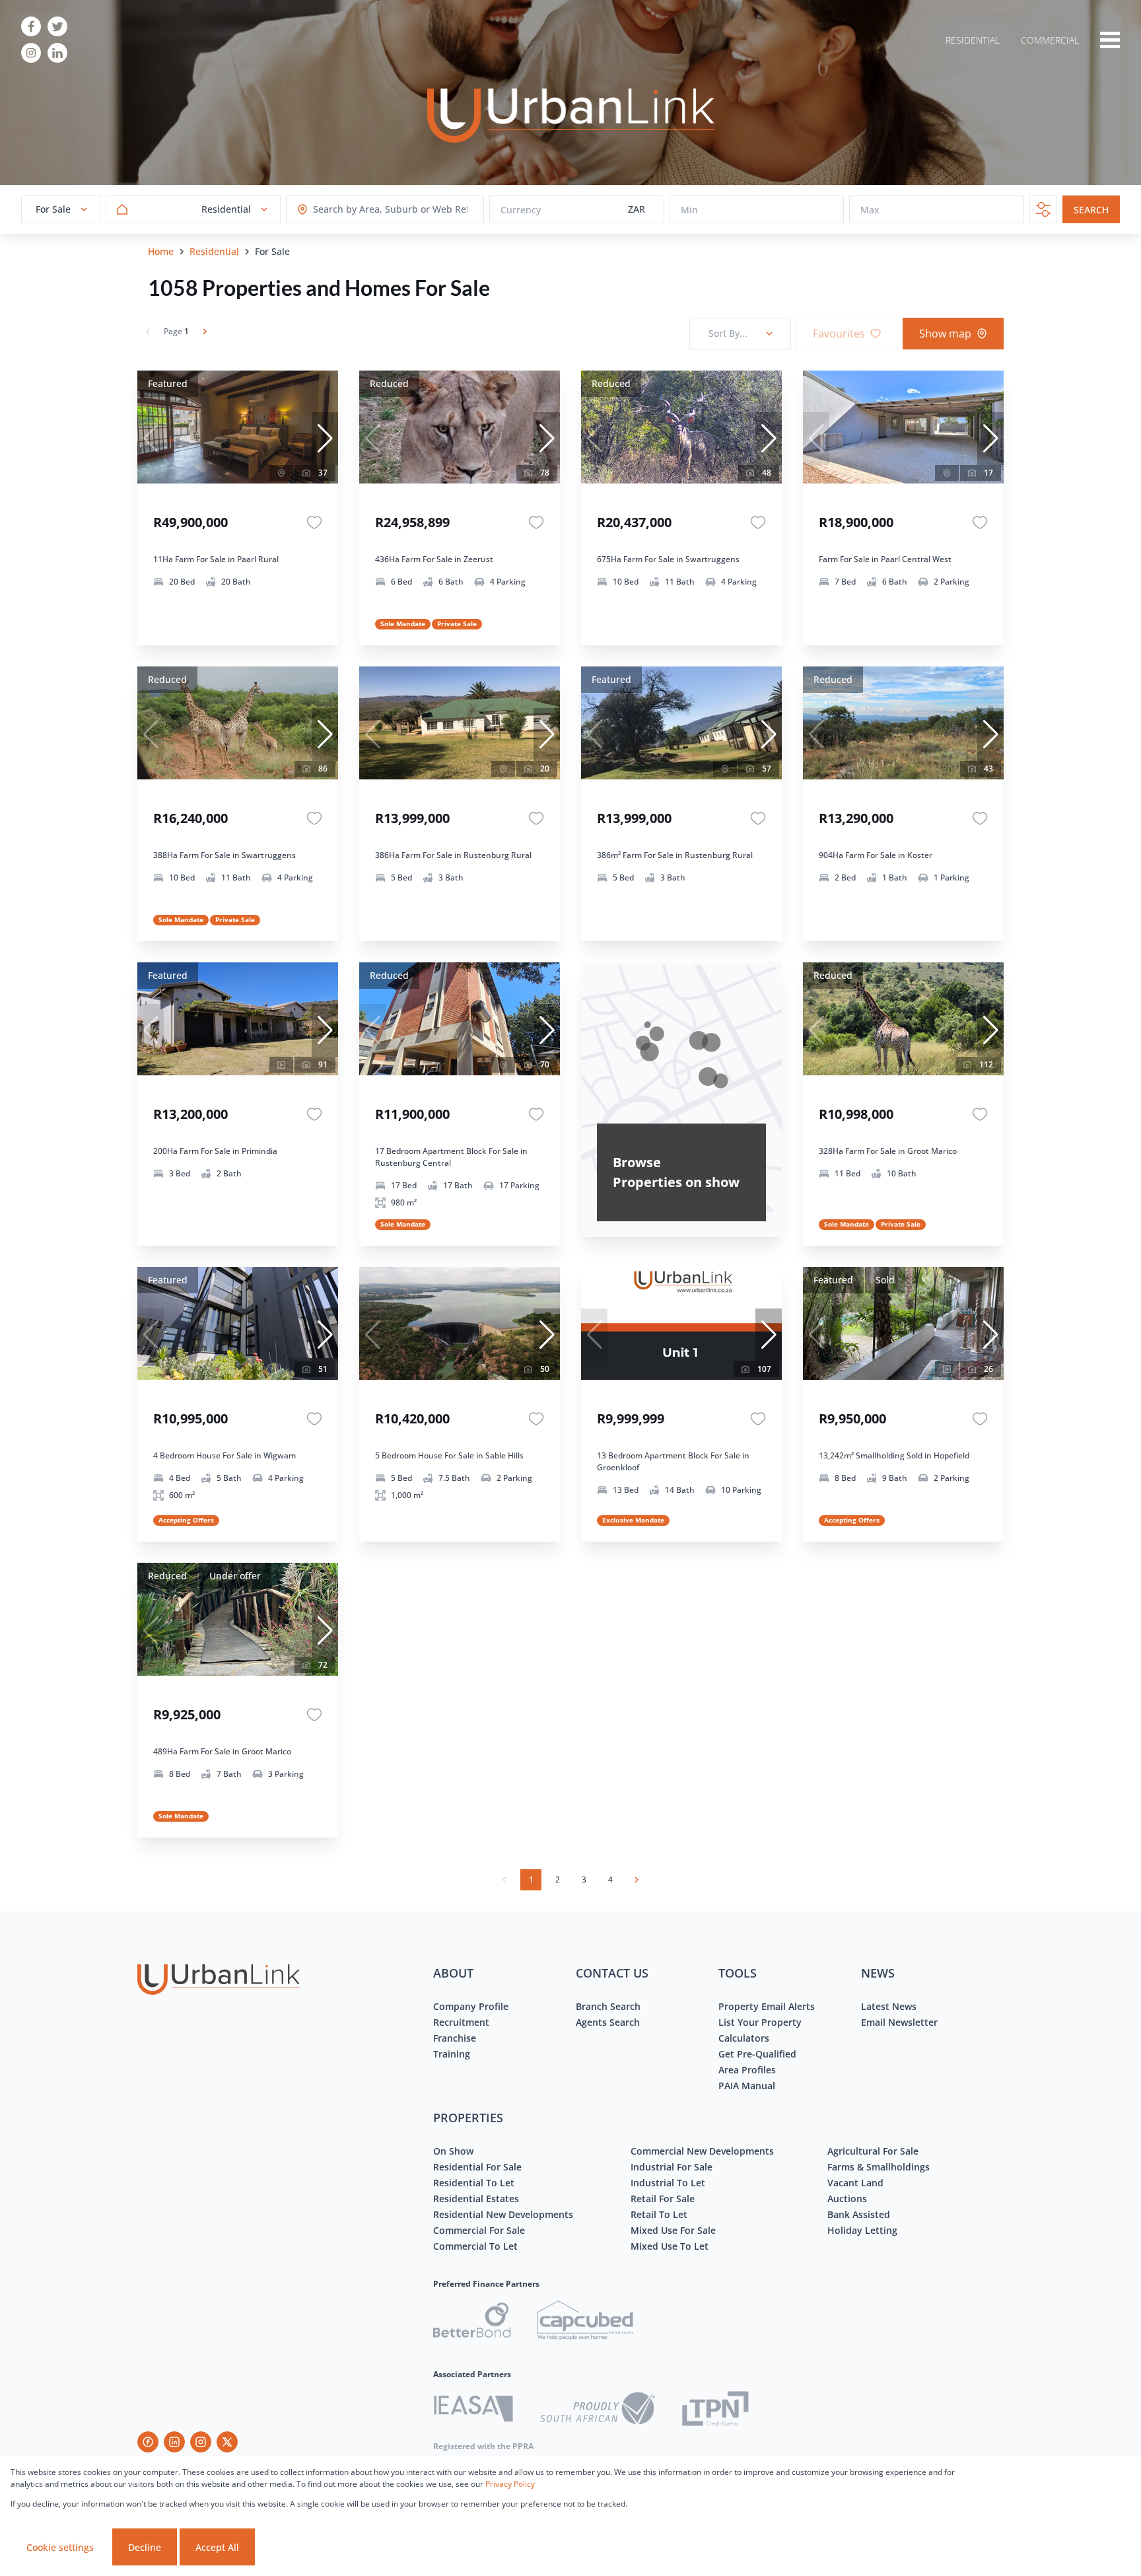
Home (161, 251)
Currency (521, 210)
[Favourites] (314, 522)
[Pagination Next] (637, 1880)
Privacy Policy (510, 2484)
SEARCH (1091, 210)
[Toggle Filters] (1043, 209)
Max (870, 210)
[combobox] (365, 210)
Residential (214, 251)
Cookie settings (60, 2547)
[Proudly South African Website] (598, 2410)
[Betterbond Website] (472, 2322)
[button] (325, 439)
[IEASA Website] (473, 2411)
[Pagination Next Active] (205, 332)
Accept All (217, 2547)
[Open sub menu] (1110, 40)
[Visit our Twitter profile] (57, 26)
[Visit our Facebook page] (31, 26)
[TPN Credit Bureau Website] (715, 2411)
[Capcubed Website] (585, 2322)
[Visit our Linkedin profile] (57, 53)
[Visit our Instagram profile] (31, 53)
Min (689, 210)
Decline (145, 2547)
